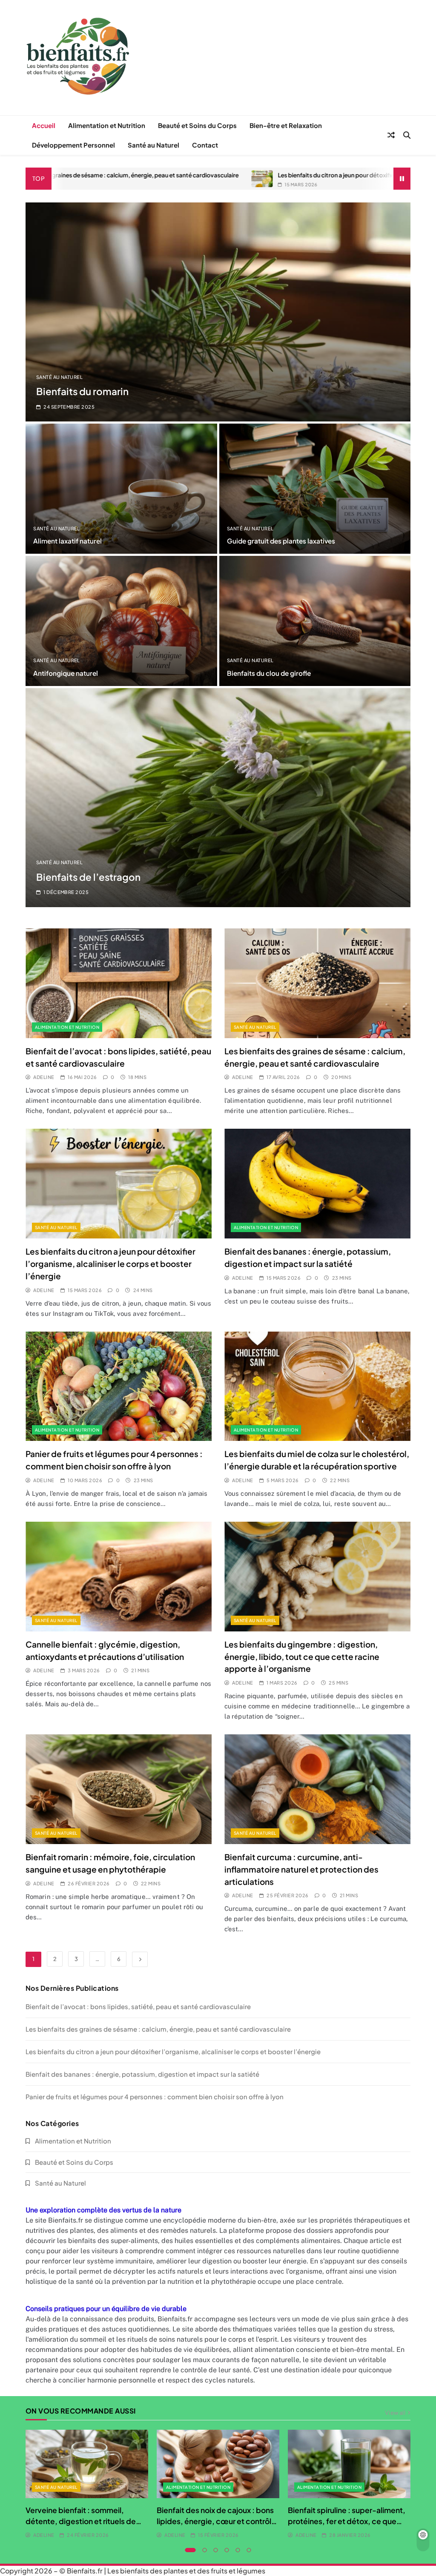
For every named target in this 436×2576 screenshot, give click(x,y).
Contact (205, 145)
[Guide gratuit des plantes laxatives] (315, 489)
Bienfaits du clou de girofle (269, 673)
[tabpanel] (87, 2485)
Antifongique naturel (66, 673)
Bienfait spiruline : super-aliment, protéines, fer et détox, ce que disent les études (347, 2521)
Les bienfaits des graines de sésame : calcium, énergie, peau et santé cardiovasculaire (158, 2029)
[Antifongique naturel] (121, 621)
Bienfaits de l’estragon (88, 877)
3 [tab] (216, 2550)
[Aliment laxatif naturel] (121, 489)
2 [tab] (205, 2550)
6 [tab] (249, 2550)
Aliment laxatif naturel (67, 541)
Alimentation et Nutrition (107, 125)
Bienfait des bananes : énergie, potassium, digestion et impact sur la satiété (142, 2074)
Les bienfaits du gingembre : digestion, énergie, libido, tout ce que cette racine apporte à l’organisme (302, 1657)
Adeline (44, 1077)
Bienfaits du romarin (82, 391)
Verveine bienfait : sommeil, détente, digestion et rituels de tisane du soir (81, 2521)
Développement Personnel (73, 145)
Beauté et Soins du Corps (197, 125)
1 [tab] (191, 2550)
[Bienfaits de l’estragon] (218, 798)
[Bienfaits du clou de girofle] (315, 621)
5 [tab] (238, 2550)
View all (395, 2412)
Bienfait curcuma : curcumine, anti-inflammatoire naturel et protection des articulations (301, 1869)
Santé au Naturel (153, 145)
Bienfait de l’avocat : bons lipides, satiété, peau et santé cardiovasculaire (138, 2006)
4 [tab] (227, 2550)
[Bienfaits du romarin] (218, 312)
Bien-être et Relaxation (286, 125)
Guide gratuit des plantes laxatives (281, 541)
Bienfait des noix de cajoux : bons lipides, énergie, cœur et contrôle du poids (216, 2521)
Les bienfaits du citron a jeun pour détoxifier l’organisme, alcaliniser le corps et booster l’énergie (289, 175)
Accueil (44, 125)
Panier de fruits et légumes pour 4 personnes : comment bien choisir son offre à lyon (155, 2096)
